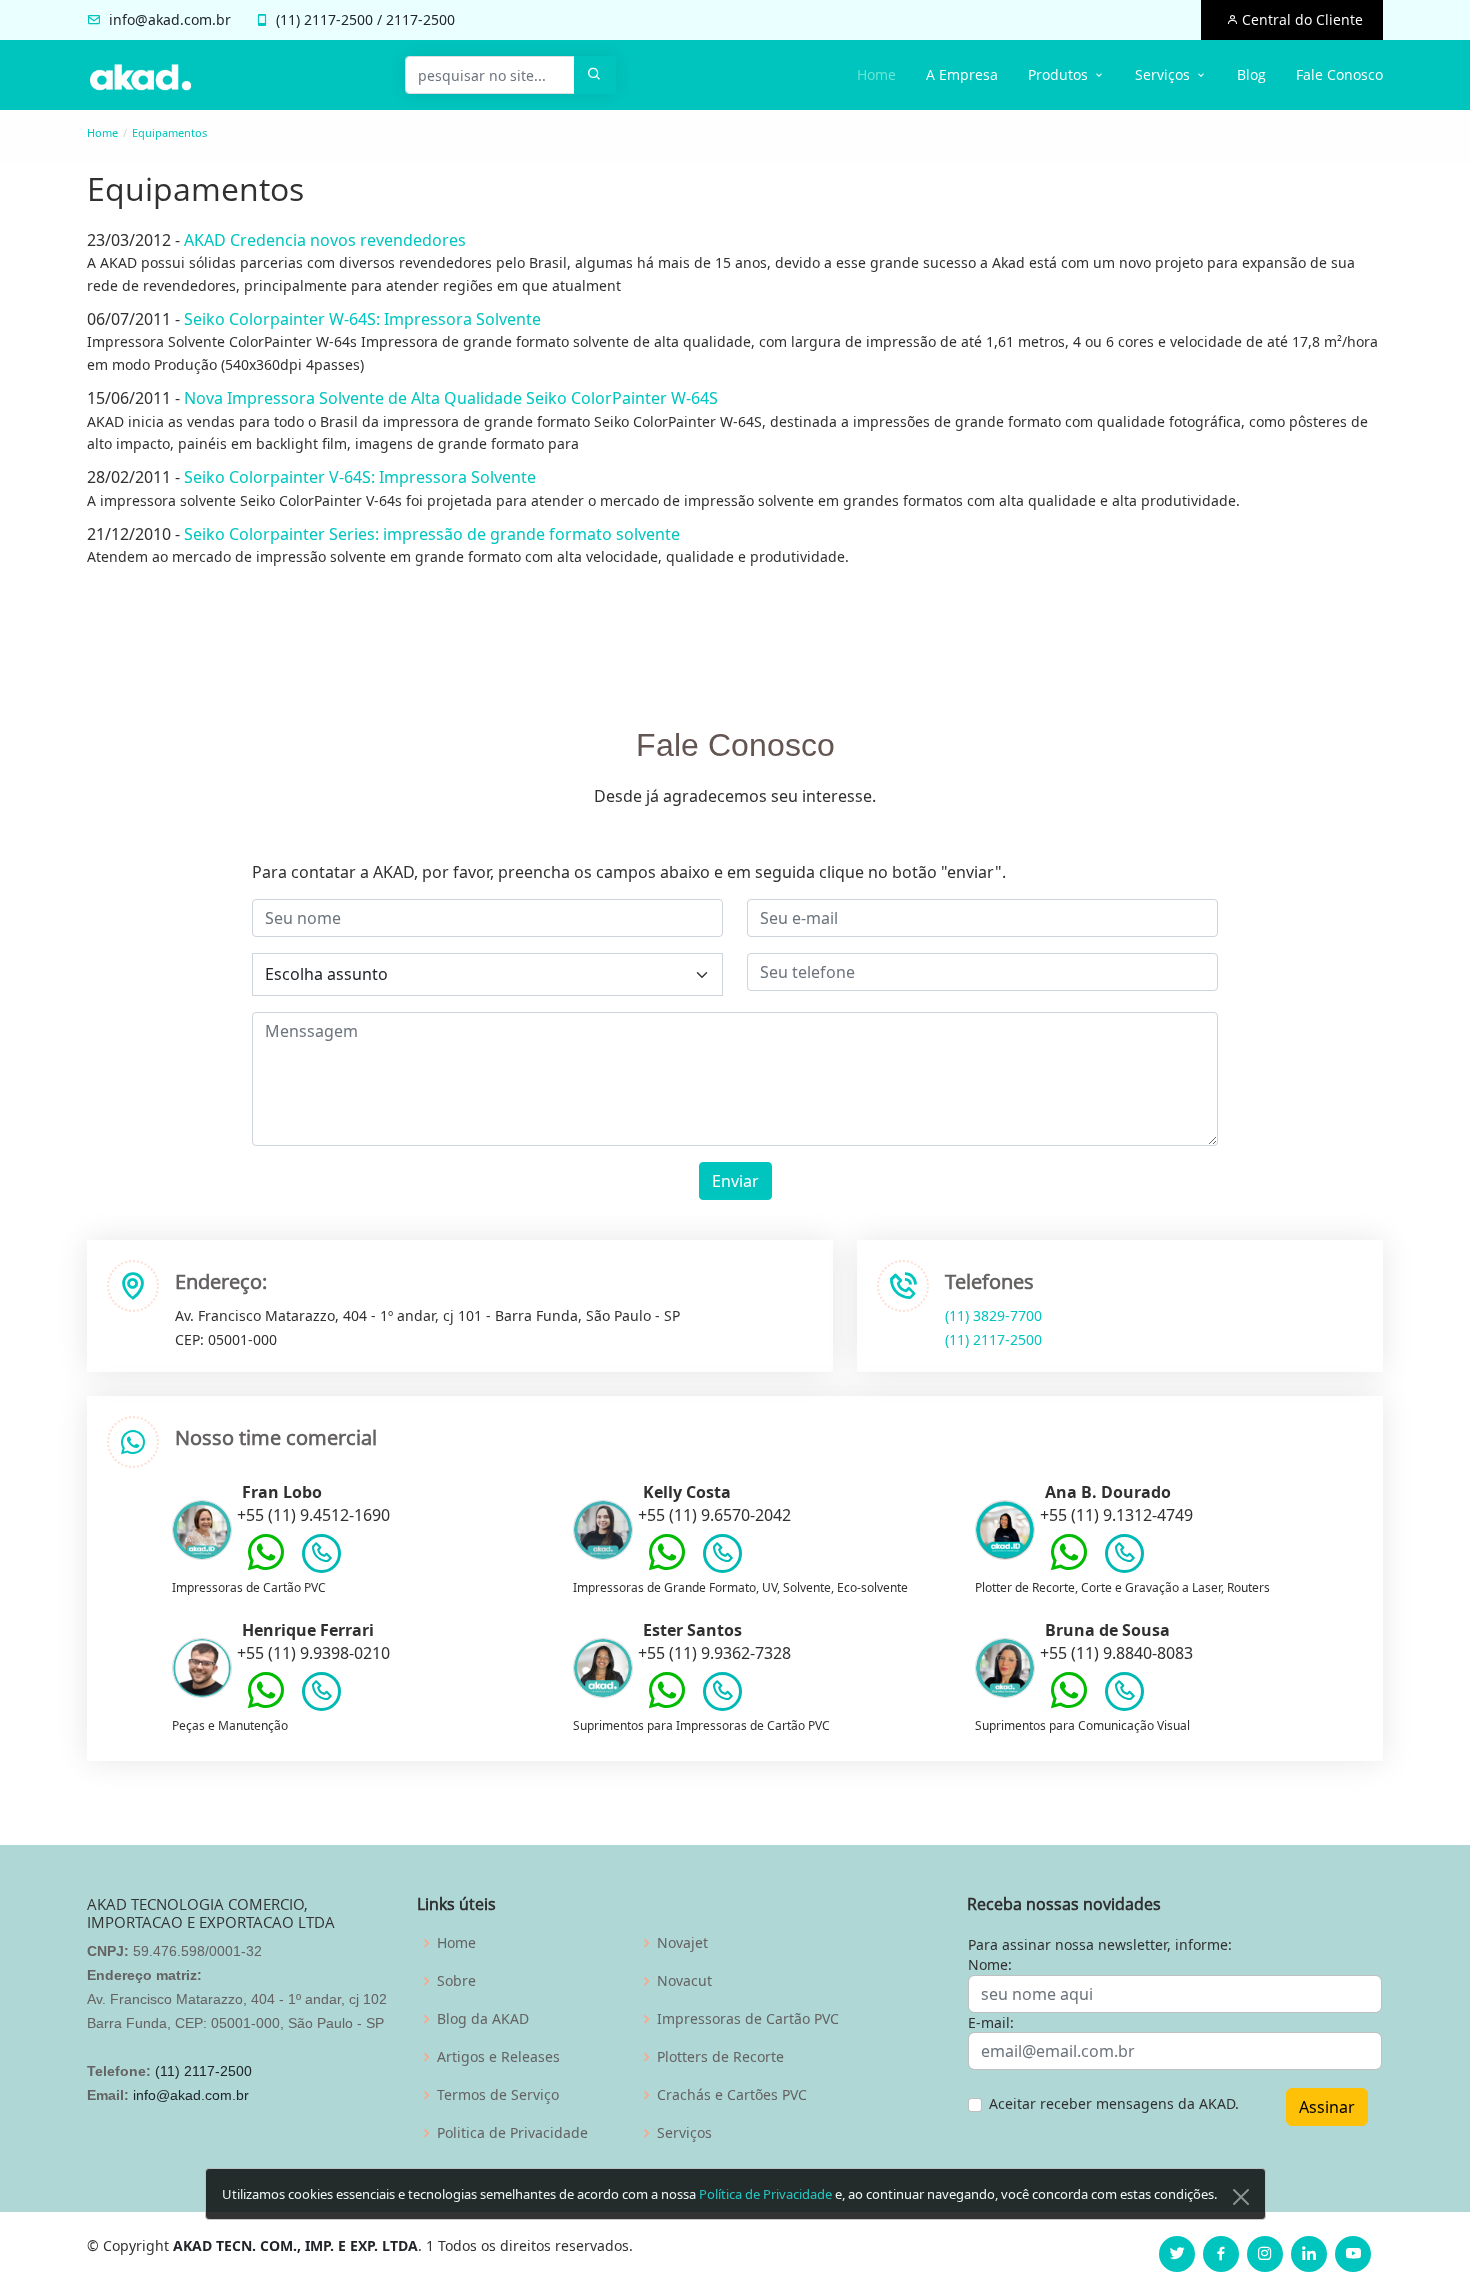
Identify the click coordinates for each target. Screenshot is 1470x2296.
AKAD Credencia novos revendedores (325, 240)
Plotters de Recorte (720, 2057)
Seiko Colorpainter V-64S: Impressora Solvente (360, 477)
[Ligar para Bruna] (1124, 1696)
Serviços (684, 2133)
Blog (1251, 74)
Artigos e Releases (498, 2057)
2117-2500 (338, 19)
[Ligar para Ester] (722, 1696)
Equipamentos (169, 132)
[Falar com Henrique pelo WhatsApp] (266, 1705)
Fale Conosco (1339, 74)
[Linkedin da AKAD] (1309, 2254)
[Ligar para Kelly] (722, 1558)
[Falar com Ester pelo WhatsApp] (667, 1705)
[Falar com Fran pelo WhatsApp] (266, 1567)
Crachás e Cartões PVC (732, 2095)
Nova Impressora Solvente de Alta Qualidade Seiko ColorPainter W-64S (451, 398)
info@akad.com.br (170, 19)
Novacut (684, 1981)
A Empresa (962, 74)
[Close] (1241, 2197)
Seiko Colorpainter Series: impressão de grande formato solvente (432, 534)
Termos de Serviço (498, 2095)
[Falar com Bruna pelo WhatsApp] (1069, 1705)
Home (876, 74)
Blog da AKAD (483, 2019)
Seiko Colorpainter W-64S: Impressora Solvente (362, 319)
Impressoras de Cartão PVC (748, 2019)
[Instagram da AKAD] (1265, 2254)
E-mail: (991, 2022)
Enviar (735, 1181)
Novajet (682, 1943)
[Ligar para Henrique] (321, 1696)
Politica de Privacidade (512, 2133)
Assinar (1327, 2107)
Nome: (990, 1964)
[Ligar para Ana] (1124, 1558)
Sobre (456, 1981)
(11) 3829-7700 (993, 1315)
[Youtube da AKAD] (1353, 2254)
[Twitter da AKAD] (1177, 2254)
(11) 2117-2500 (993, 1339)
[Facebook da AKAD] (1221, 2254)
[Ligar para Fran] (321, 1558)
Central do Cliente (1300, 19)
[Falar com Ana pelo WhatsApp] (1069, 1567)
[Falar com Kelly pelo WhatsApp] (667, 1567)
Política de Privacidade (765, 2194)
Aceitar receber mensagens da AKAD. (1114, 2103)
